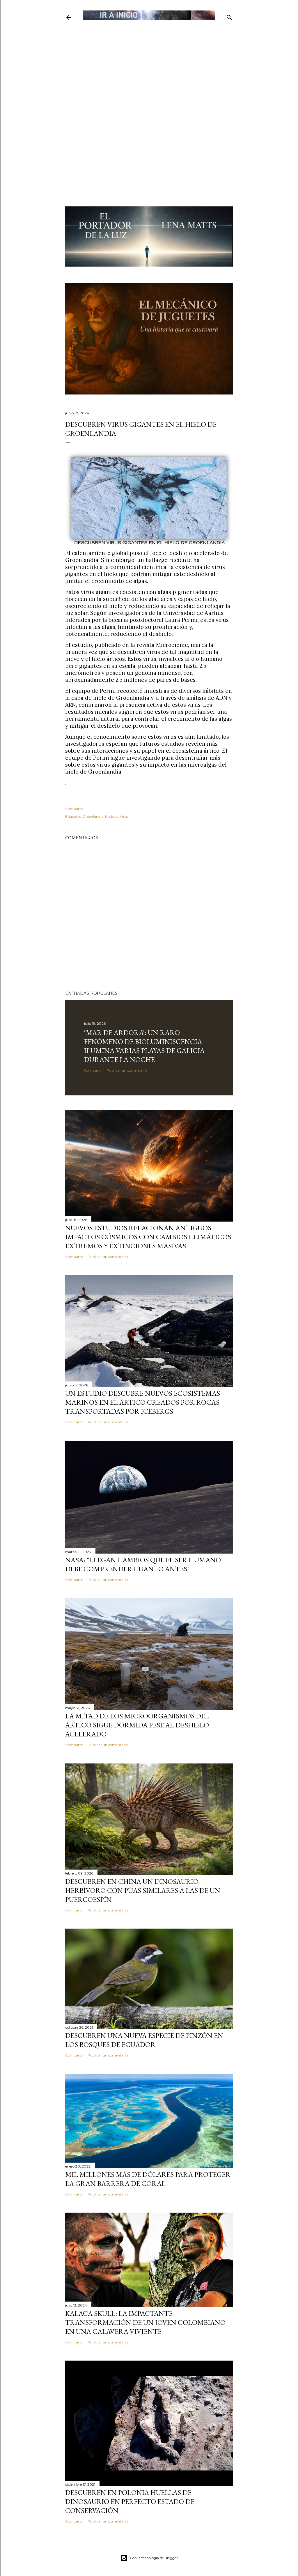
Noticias (112, 816)
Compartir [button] (74, 809)
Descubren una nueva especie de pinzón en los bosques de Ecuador (144, 2040)
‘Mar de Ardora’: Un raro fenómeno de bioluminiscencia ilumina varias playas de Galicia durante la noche (144, 1046)
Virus (124, 816)
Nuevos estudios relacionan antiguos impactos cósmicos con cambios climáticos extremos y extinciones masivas (148, 1237)
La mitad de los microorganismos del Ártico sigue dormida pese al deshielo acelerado (137, 1725)
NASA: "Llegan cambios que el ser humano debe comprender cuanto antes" (143, 1564)
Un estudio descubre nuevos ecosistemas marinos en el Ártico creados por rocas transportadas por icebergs (143, 1402)
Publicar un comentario (127, 1070)
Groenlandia (93, 816)
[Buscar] (229, 16)
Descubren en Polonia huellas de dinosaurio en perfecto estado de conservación (130, 2501)
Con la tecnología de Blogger (154, 2558)
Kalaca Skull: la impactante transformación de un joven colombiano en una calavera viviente (145, 2322)
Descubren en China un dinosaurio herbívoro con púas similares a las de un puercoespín (143, 1890)
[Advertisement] (149, 63)
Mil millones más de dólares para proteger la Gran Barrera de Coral (148, 2179)
